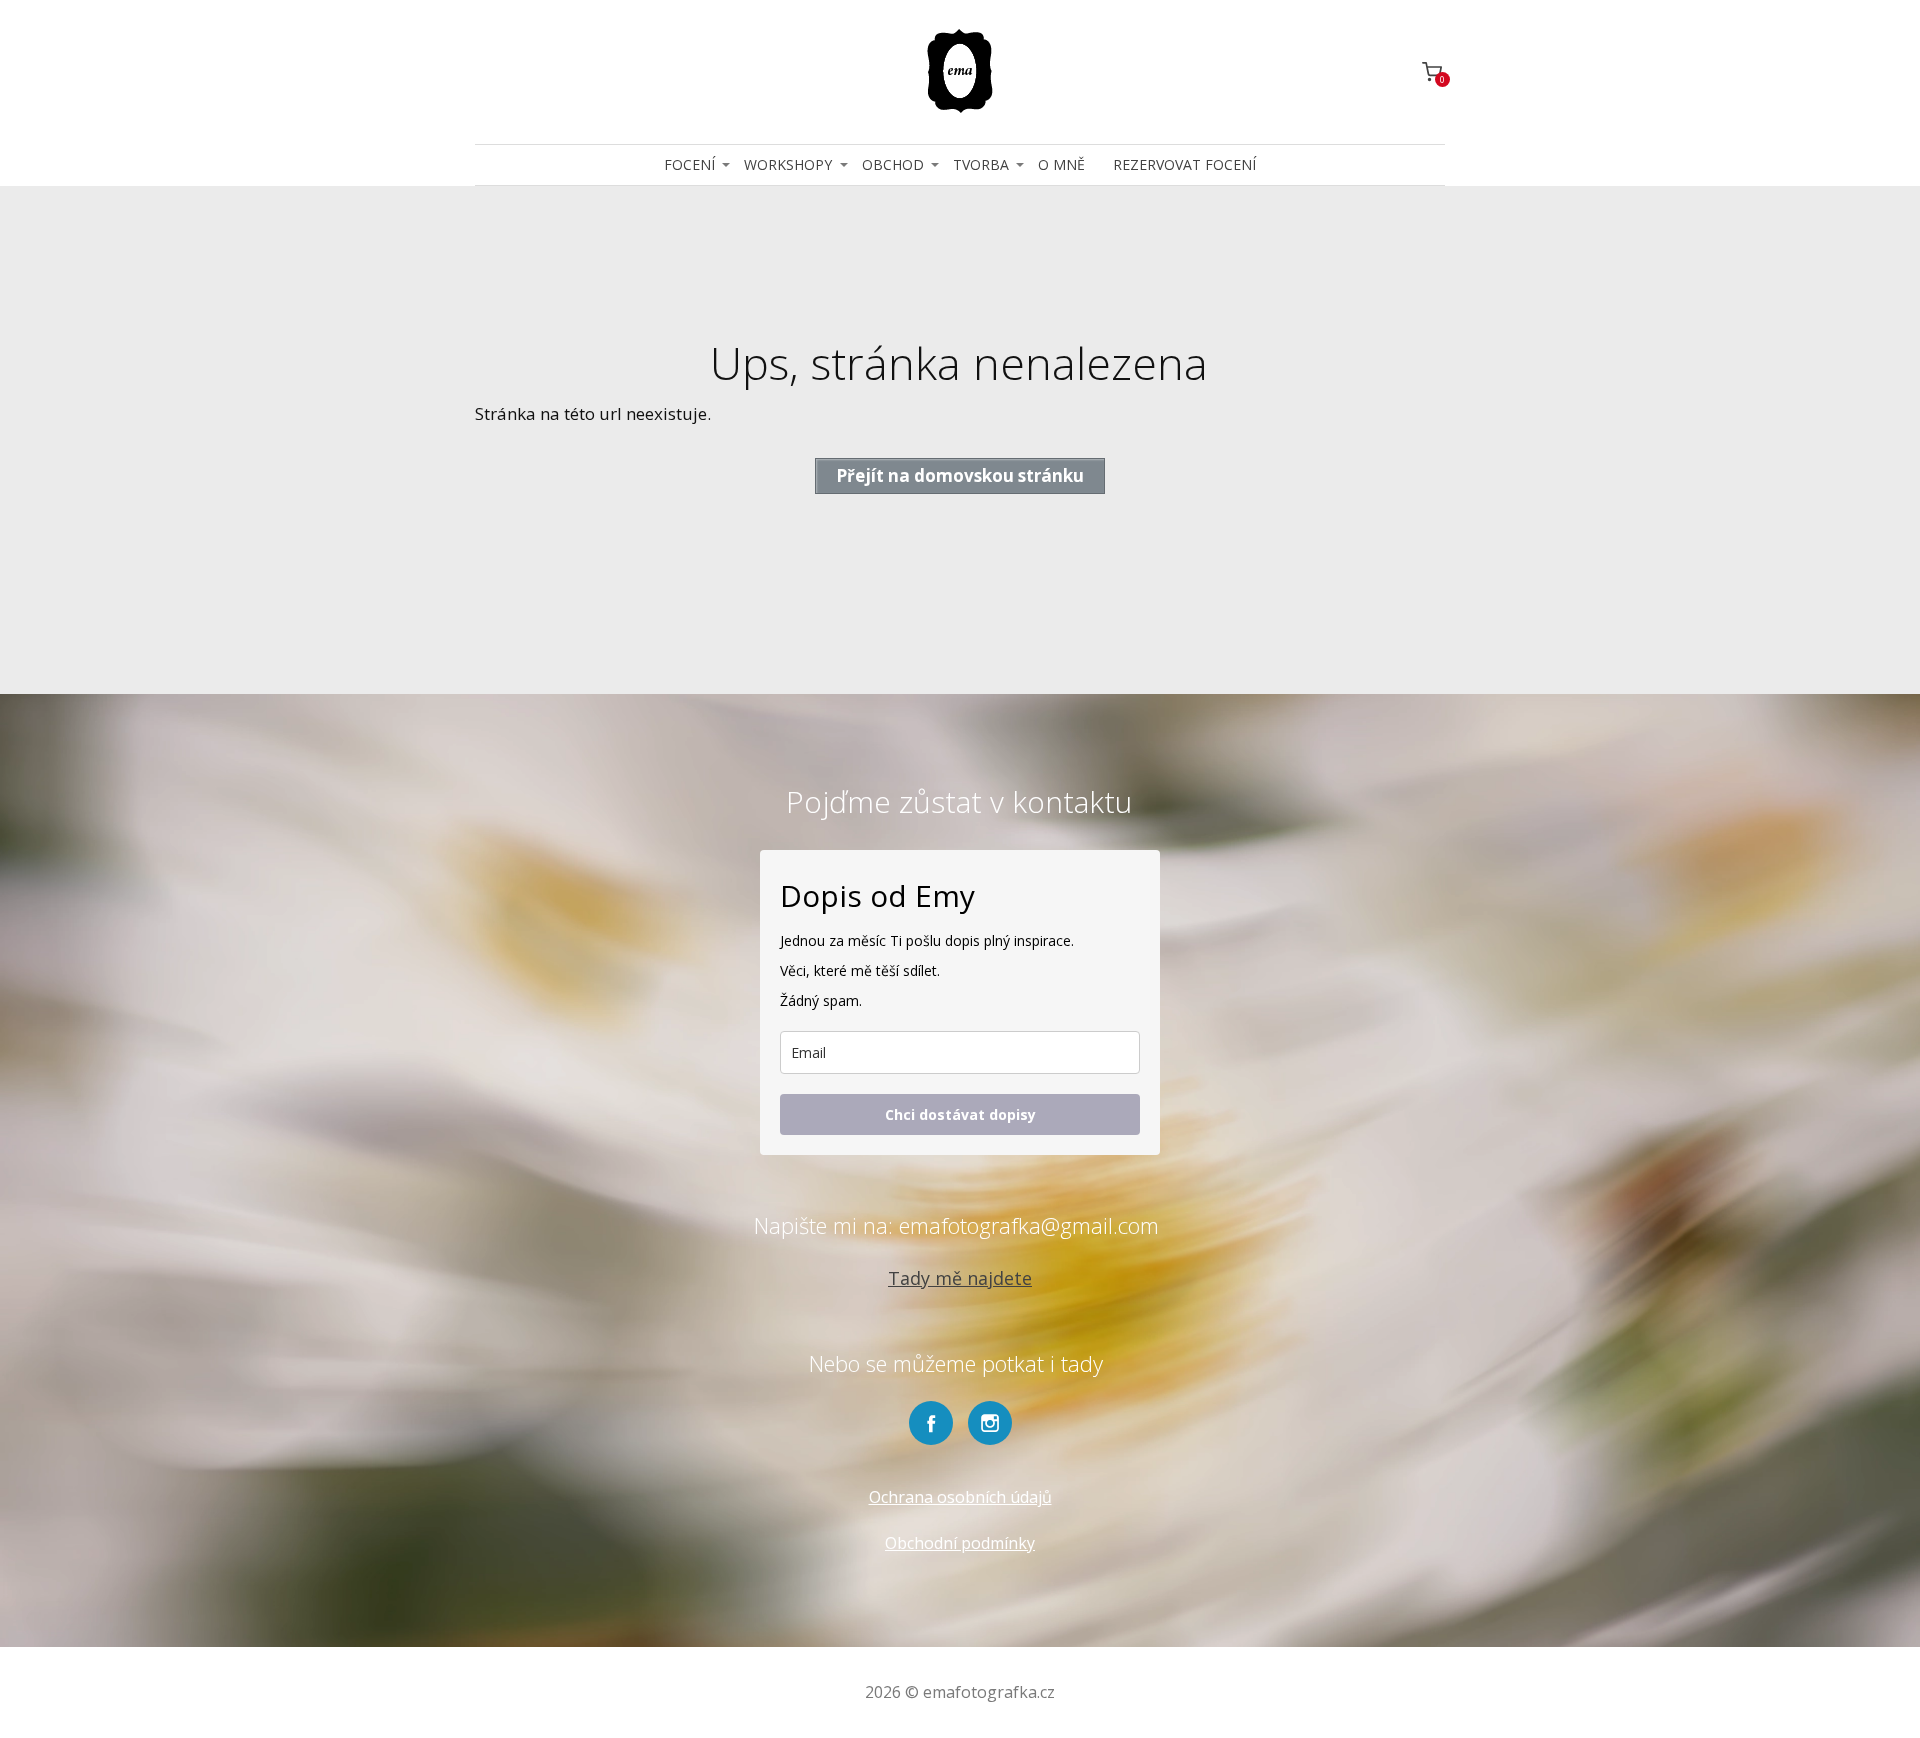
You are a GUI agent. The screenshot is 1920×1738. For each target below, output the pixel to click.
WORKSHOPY (788, 164)
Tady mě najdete (960, 1278)
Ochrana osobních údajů (960, 1497)
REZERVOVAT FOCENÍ (1184, 164)
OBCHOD (893, 164)
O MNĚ (1061, 164)
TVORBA (981, 164)
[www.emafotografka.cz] (960, 72)
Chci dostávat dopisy (960, 1114)
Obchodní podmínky (960, 1543)
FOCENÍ (689, 164)
